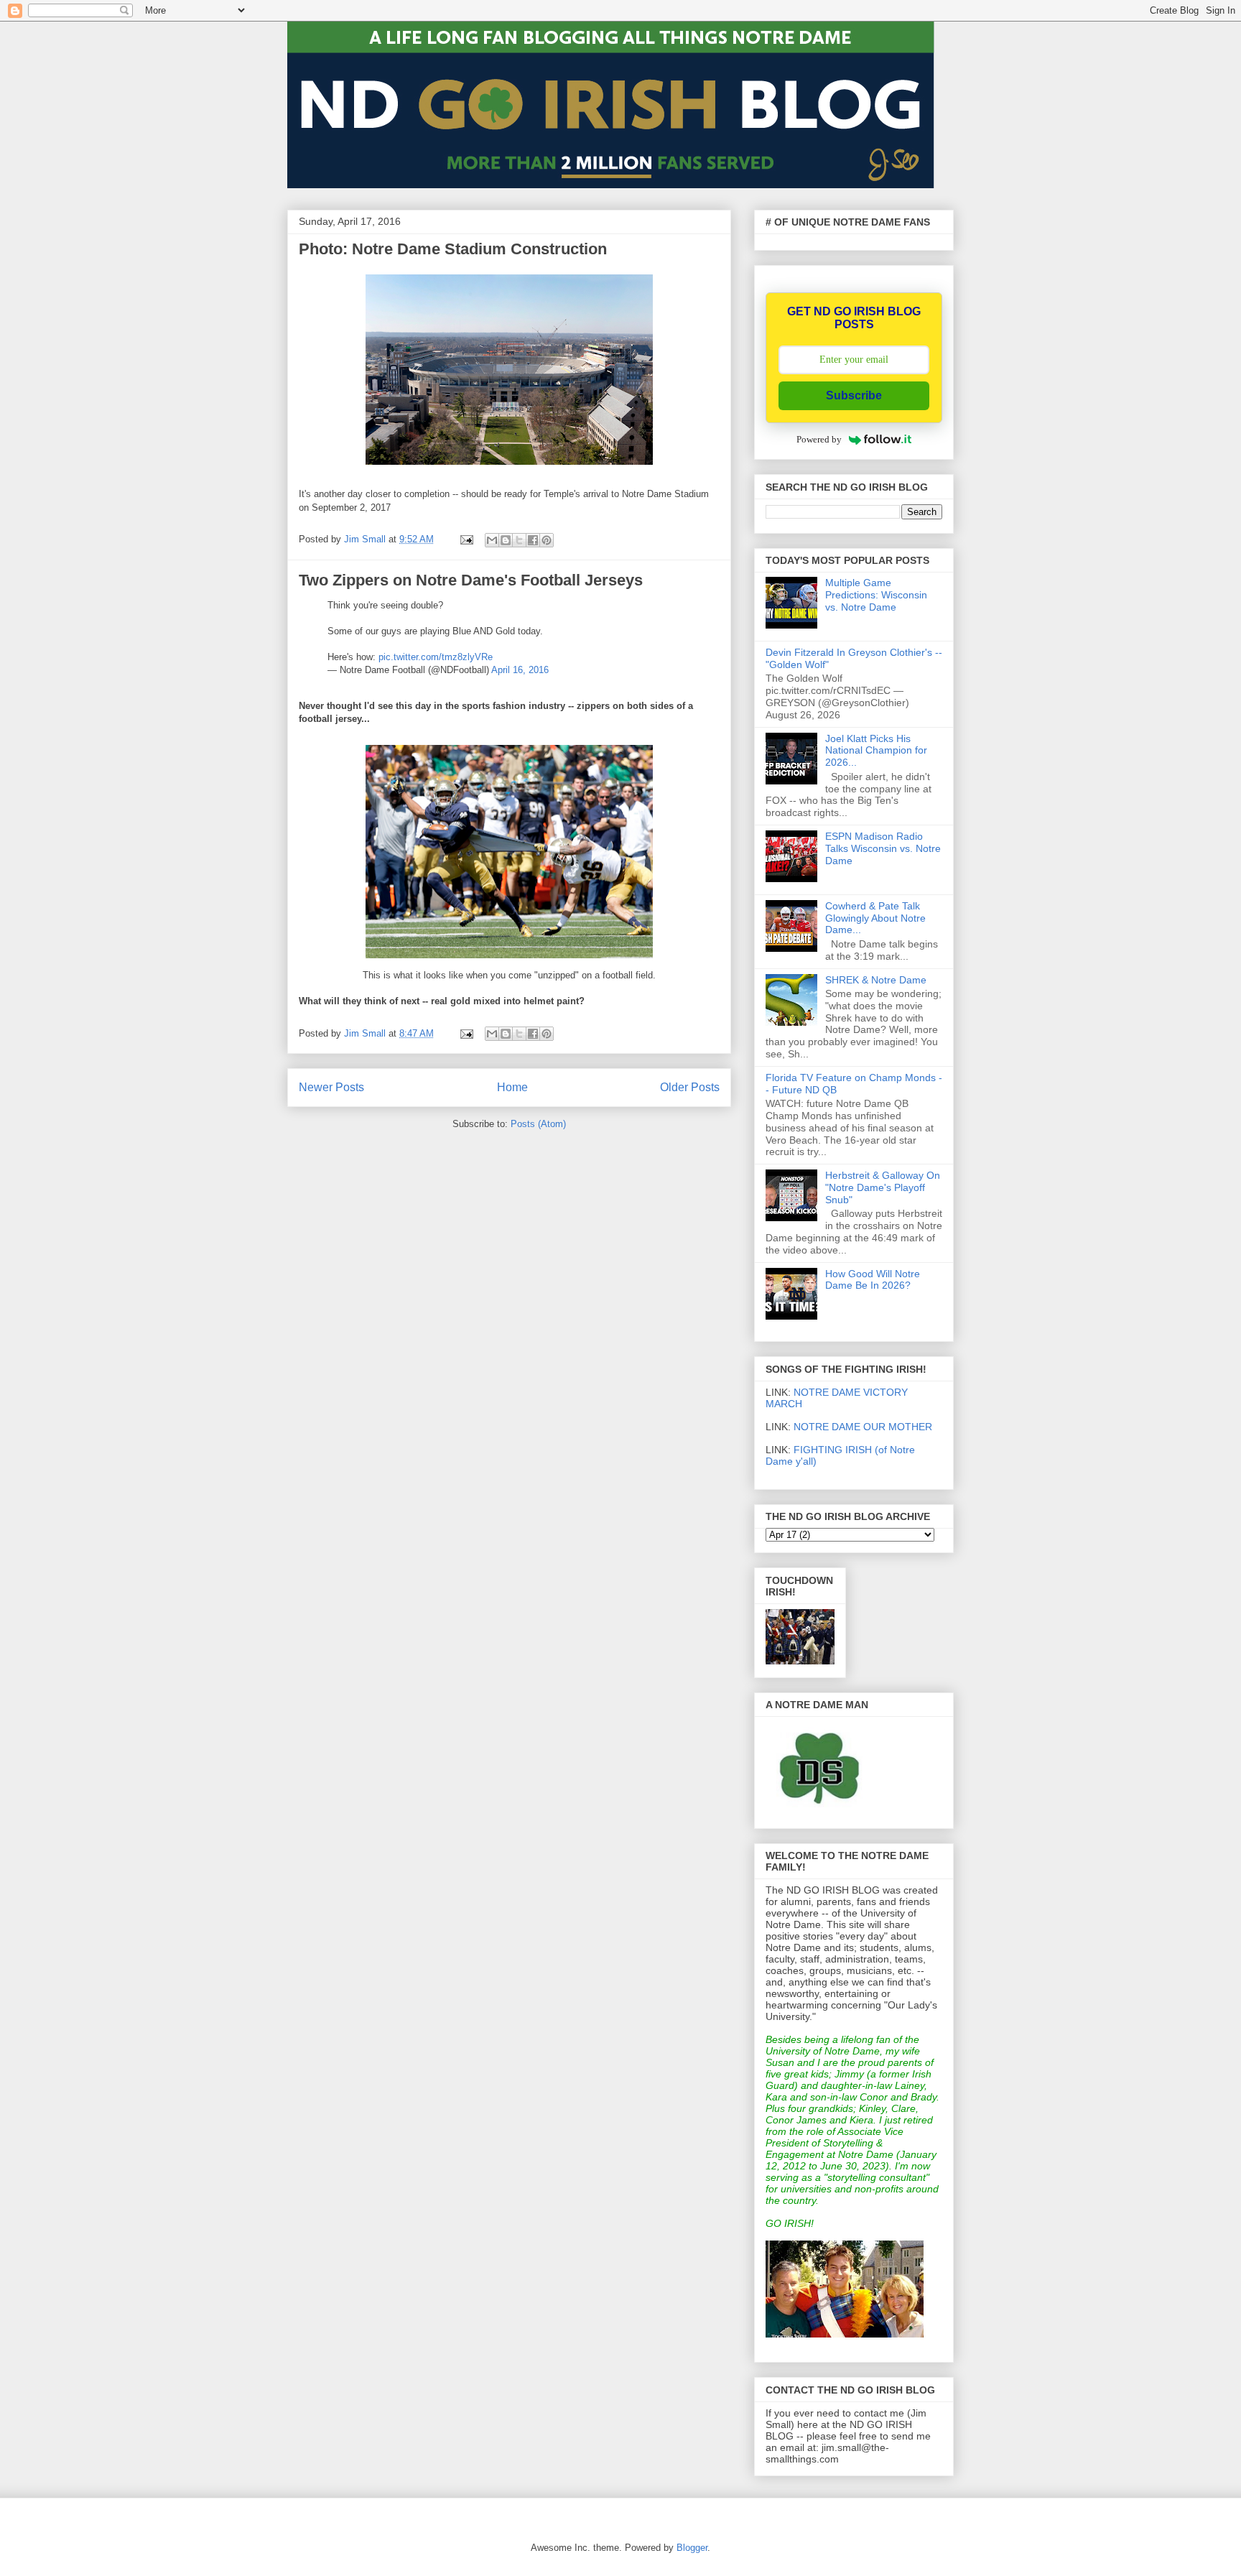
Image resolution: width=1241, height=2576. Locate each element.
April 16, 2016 (520, 670)
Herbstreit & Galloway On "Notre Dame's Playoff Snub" (883, 1187)
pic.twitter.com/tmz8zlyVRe (436, 657)
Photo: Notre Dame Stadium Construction (453, 249)
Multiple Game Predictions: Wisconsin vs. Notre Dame (876, 595)
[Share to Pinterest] (547, 540)
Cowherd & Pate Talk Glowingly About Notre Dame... (875, 918)
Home (512, 1087)
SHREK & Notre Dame (876, 980)
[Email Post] (466, 539)
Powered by (819, 439)
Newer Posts (331, 1087)
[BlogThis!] (506, 540)
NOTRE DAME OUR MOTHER (863, 1427)
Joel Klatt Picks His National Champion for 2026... (876, 751)
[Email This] (492, 540)
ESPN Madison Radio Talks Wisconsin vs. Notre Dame (883, 848)
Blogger (692, 2548)
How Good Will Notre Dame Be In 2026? (873, 1280)
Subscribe (854, 395)
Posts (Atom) (538, 1124)
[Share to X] (519, 540)
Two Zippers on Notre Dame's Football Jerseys (471, 580)
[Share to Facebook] (533, 540)
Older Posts (690, 1087)
